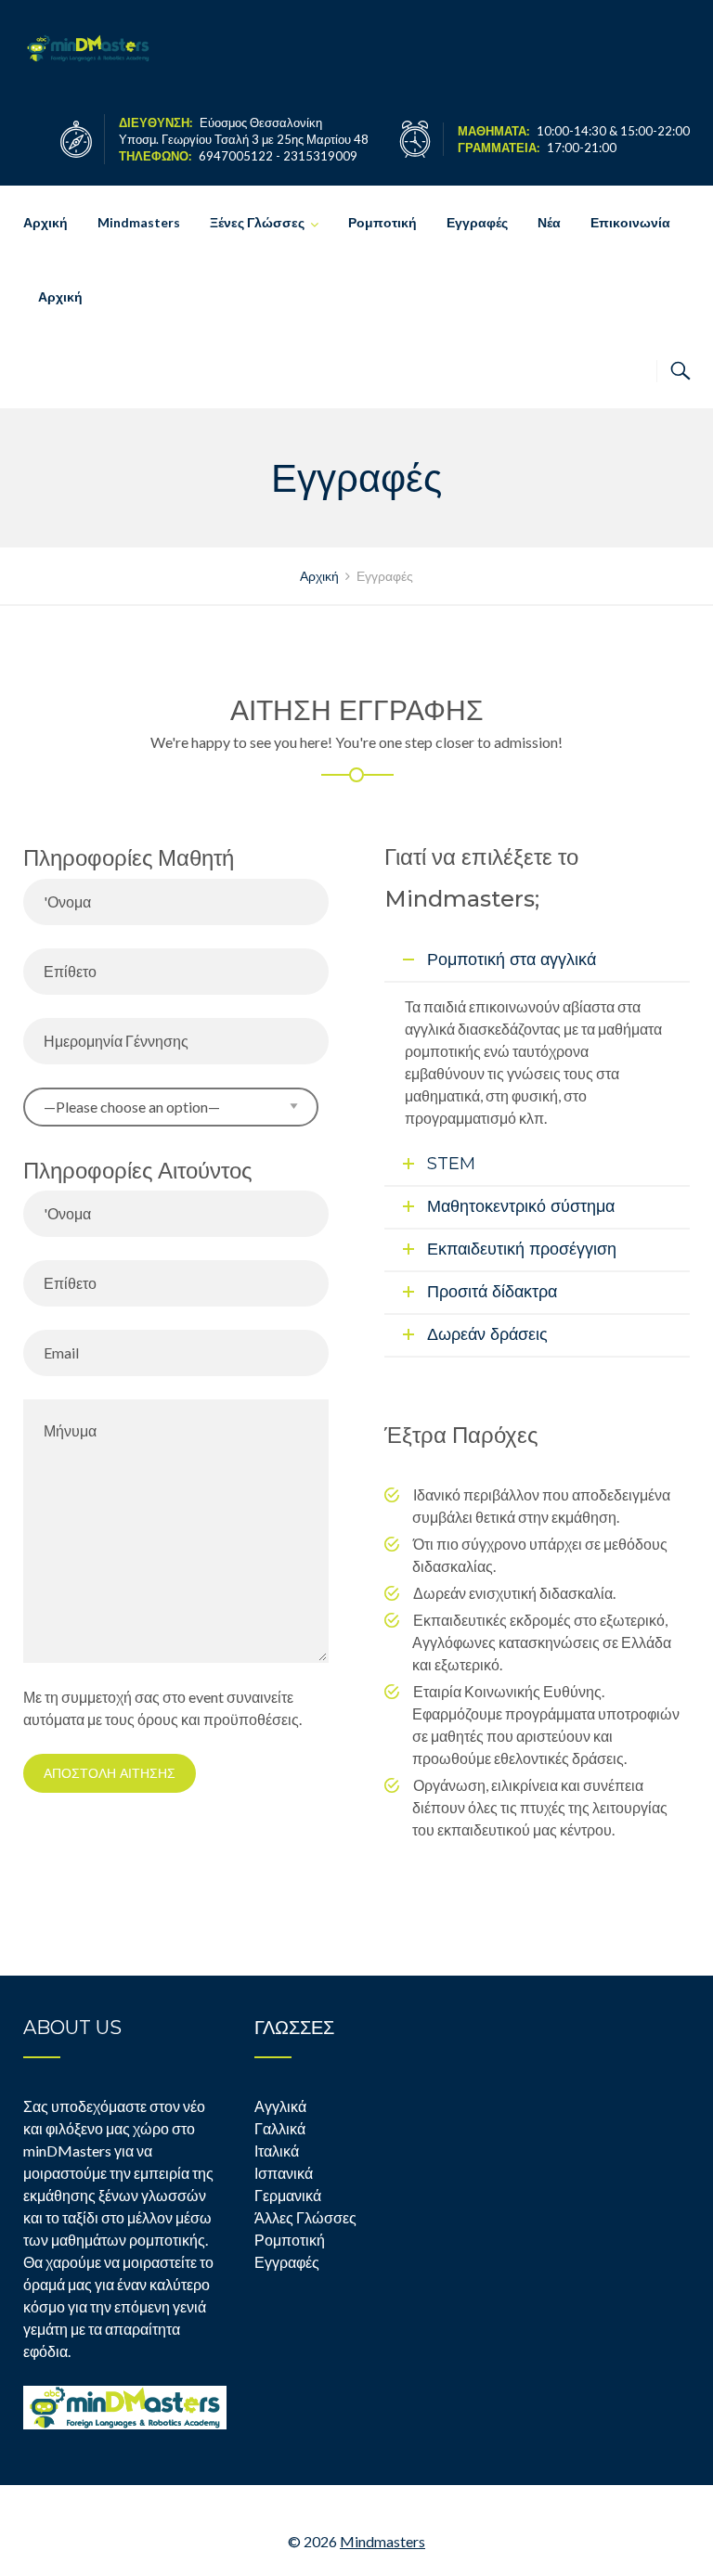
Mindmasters (139, 222)
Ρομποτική (382, 222)
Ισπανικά (284, 2173)
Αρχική (45, 222)
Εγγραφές (477, 222)
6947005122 (236, 156)
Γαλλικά (280, 2128)
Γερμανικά (288, 2195)
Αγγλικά (280, 2106)
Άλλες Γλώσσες (305, 2217)
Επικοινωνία (630, 222)
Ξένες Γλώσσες (257, 222)
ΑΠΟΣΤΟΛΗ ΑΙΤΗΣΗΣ (110, 1773)
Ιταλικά (277, 2151)
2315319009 (320, 156)
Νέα (549, 222)
